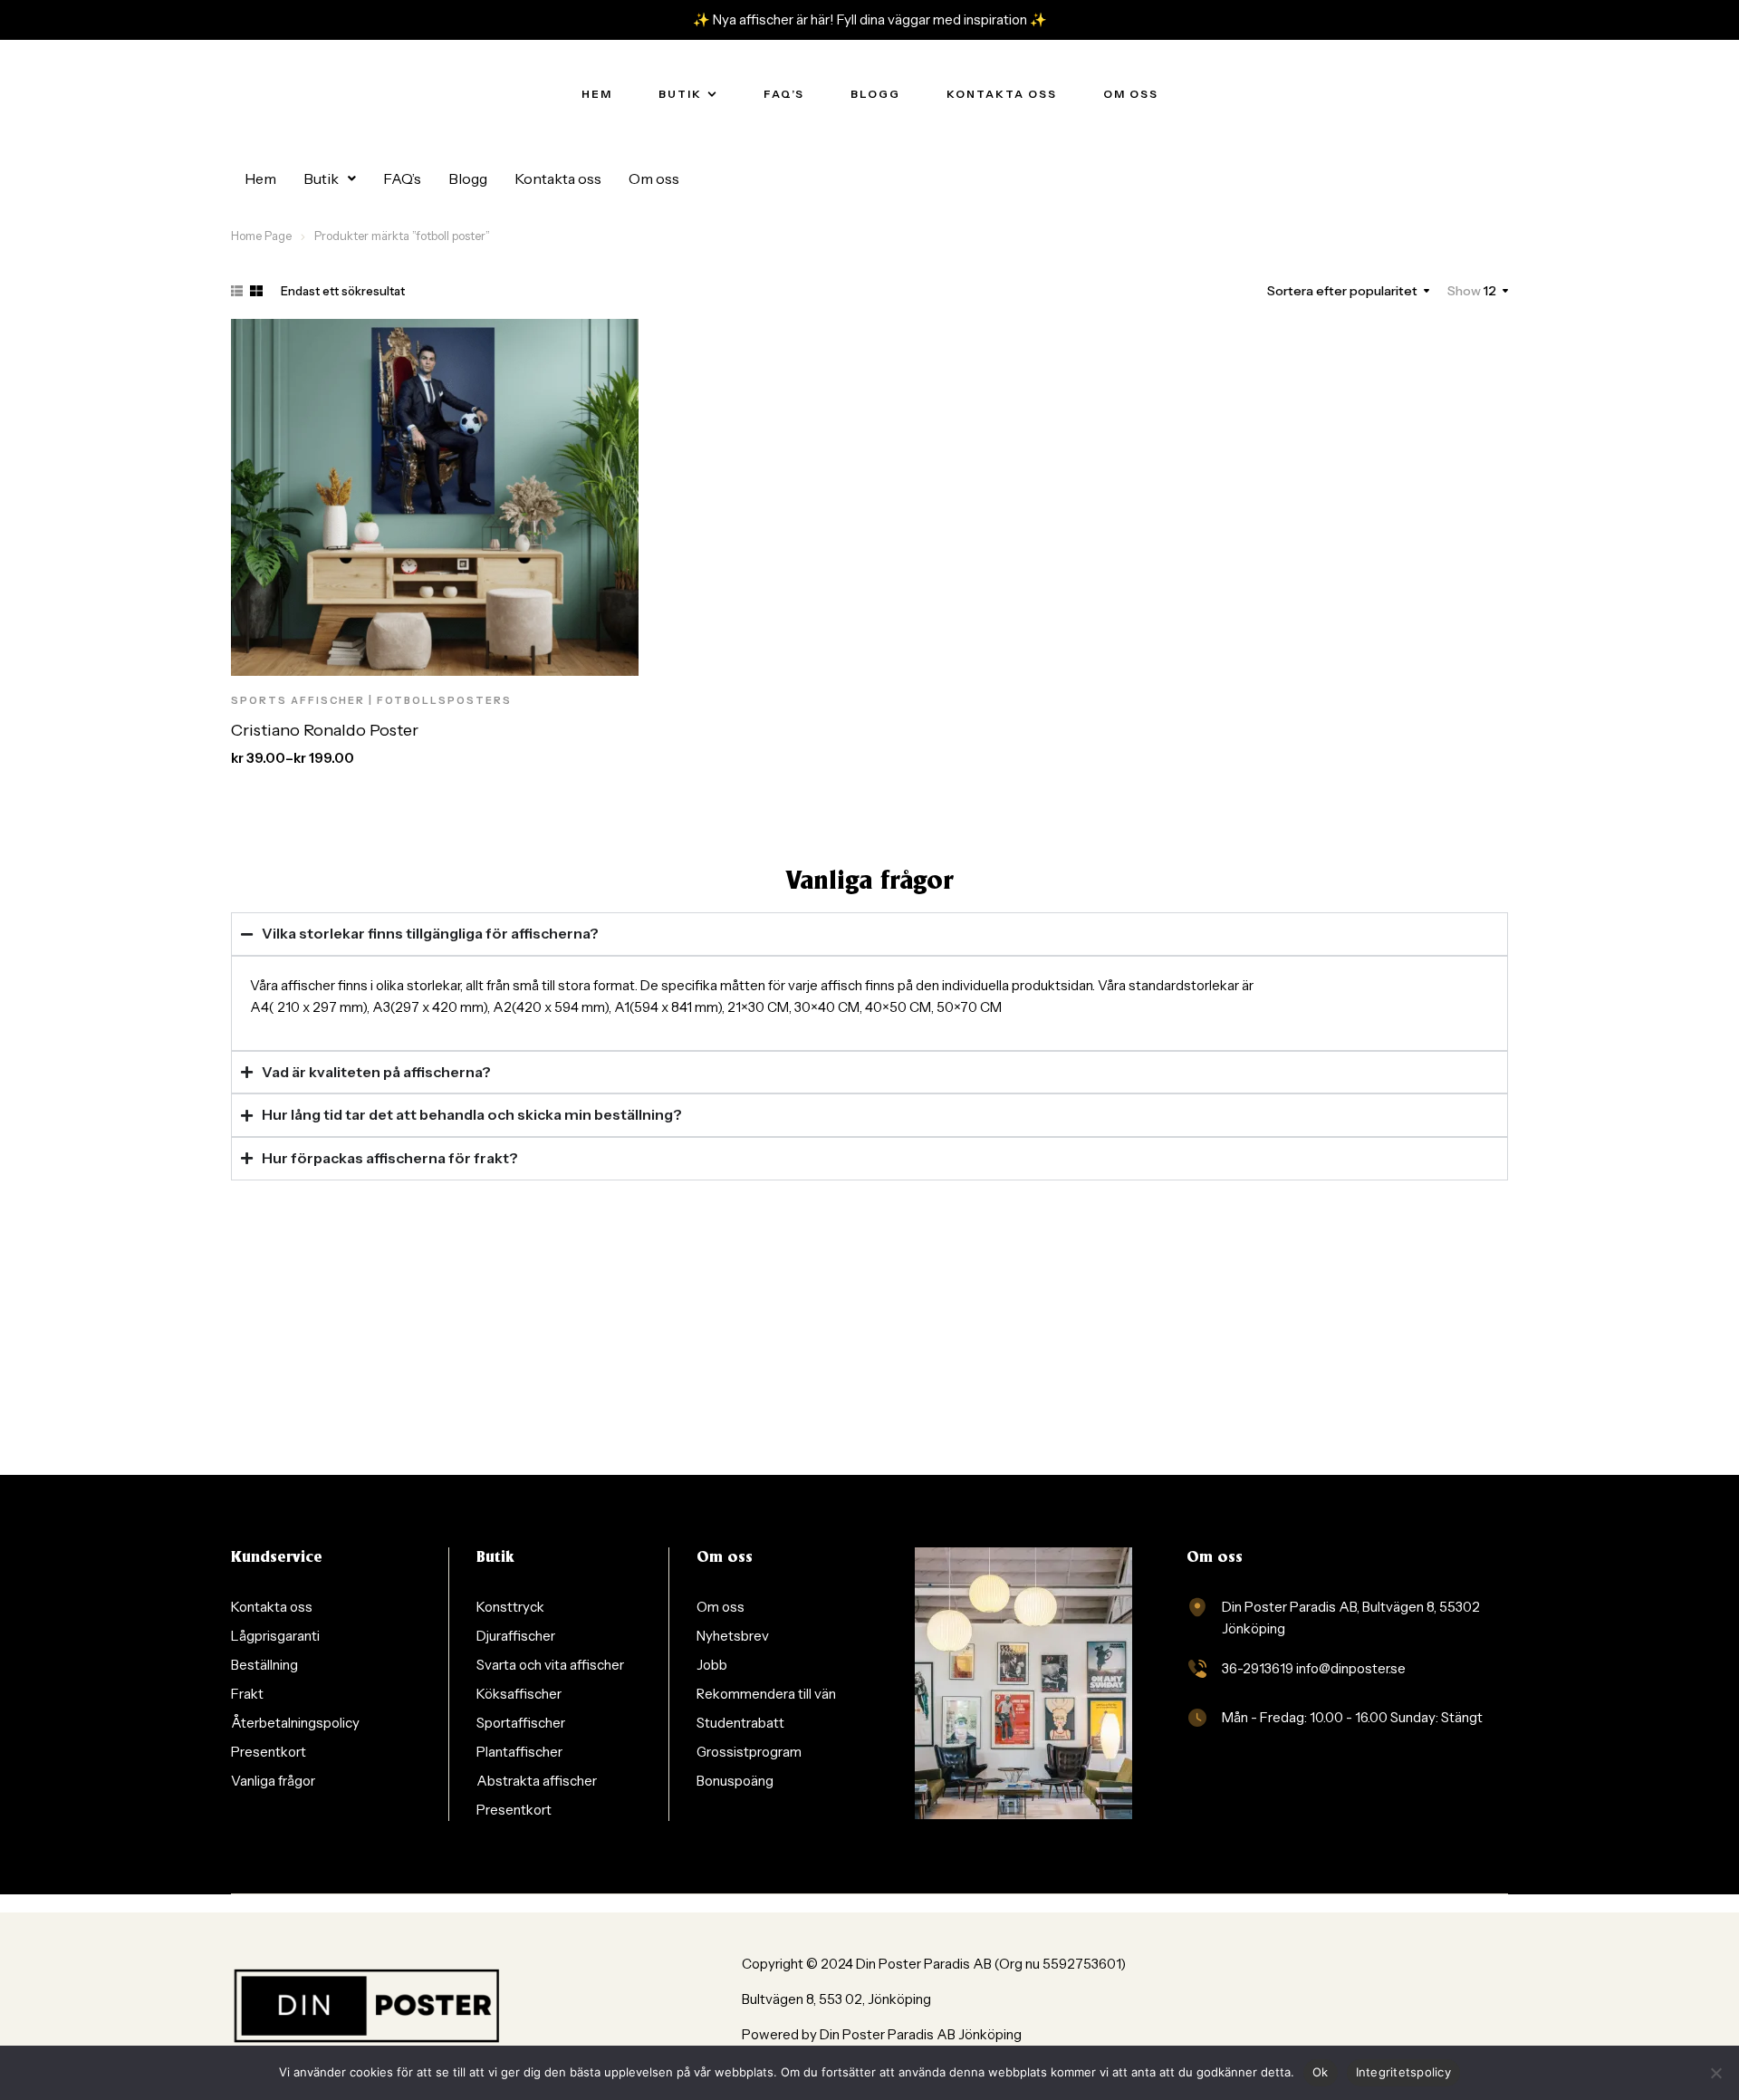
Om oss (654, 178)
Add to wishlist (498, 656)
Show (1464, 291)
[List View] (237, 291)
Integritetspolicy (1403, 2072)
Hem (260, 178)
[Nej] (1716, 2073)
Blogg (468, 178)
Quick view (539, 656)
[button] (330, 178)
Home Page (261, 236)
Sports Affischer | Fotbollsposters (371, 700)
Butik (321, 178)
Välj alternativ (420, 656)
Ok (1321, 2072)
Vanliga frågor (869, 882)
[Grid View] (256, 291)
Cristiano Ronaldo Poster (325, 730)
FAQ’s (402, 178)
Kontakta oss (558, 178)
